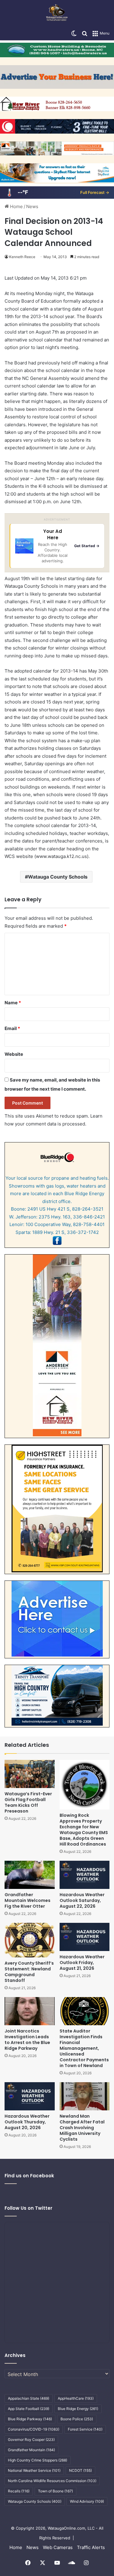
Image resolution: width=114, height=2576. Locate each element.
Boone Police (77, 2419)
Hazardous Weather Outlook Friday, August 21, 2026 (82, 1963)
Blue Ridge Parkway (30, 2419)
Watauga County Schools (58, 877)
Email (12, 1028)
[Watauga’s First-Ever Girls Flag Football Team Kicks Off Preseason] (30, 1774)
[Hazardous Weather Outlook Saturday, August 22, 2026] (85, 1875)
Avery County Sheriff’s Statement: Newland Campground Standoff (29, 1972)
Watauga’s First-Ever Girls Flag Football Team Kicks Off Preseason (28, 1802)
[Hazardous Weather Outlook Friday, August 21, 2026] (85, 1937)
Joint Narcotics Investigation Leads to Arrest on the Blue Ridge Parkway (27, 2040)
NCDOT (80, 2470)
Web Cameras (58, 2547)
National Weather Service (34, 2470)
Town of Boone (55, 2491)
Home (16, 206)
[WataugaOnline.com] (57, 13)
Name (13, 1003)
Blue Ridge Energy (78, 2409)
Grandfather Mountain (31, 2450)
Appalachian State (29, 2398)
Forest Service (85, 2429)
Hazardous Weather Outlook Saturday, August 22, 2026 (82, 1900)
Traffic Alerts (91, 2547)
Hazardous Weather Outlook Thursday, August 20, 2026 (27, 2122)
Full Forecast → (95, 192)
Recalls (19, 2491)
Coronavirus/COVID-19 (34, 2429)
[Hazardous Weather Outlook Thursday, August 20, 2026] (30, 2096)
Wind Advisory (87, 2501)
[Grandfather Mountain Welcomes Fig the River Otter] (30, 1875)
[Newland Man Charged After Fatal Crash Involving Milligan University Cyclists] (85, 2096)
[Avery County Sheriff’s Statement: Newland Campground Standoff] (30, 1940)
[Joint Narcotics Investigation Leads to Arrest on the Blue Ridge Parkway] (30, 2011)
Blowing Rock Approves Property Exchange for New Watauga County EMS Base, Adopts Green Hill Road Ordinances (84, 1830)
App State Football (29, 2409)
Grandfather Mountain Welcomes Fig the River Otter (28, 1900)
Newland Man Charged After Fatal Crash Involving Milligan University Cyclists (82, 2128)
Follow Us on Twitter (28, 2208)
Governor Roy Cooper (31, 2440)
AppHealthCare (76, 2398)
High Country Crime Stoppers (38, 2460)
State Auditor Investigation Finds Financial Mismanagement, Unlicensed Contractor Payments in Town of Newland (84, 2048)
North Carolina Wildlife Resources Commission (52, 2481)
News (32, 206)
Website (14, 1054)
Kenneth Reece (22, 257)
